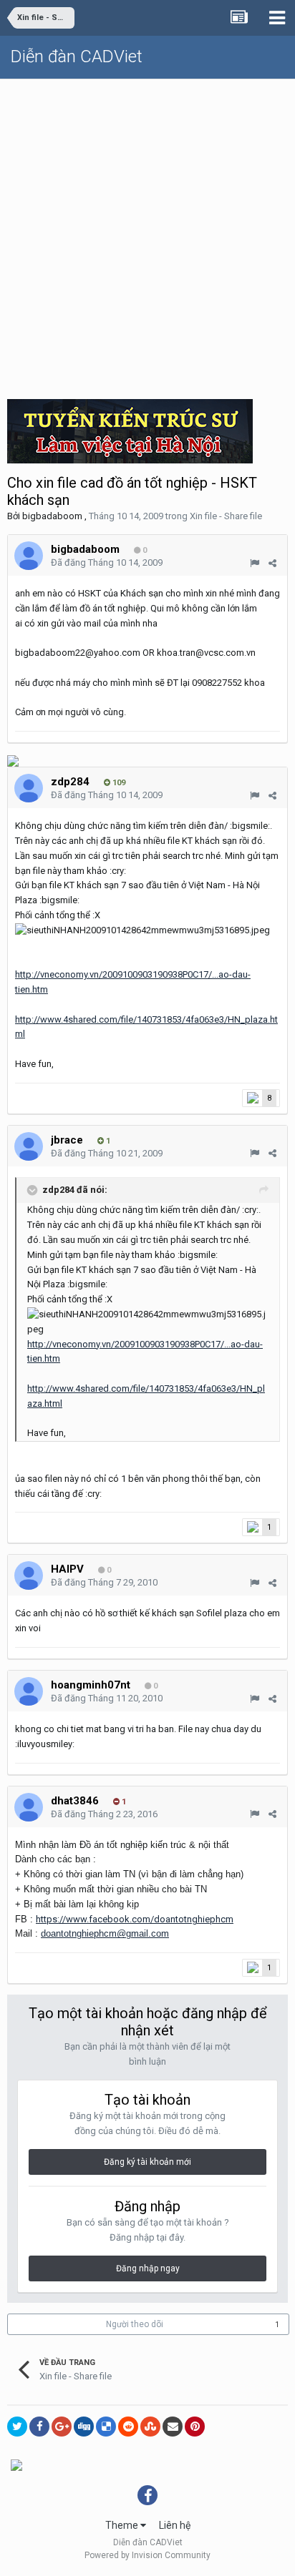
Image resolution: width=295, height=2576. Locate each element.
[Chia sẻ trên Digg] (84, 2427)
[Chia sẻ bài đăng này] (272, 563)
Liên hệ (175, 2525)
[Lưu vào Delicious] (106, 2427)
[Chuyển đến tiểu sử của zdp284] (29, 788)
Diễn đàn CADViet (77, 56)
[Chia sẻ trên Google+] (62, 2427)
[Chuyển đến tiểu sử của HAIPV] (29, 1575)
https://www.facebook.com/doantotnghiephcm (135, 1919)
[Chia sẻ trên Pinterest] (195, 2427)
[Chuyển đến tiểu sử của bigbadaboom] (29, 556)
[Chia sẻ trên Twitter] (17, 2427)
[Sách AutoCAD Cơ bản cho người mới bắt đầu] (16, 2464)
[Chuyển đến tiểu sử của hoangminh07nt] (29, 1691)
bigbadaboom (52, 516)
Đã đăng (107, 562)
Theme (123, 2525)
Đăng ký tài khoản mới (147, 2162)
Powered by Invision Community (147, 2555)
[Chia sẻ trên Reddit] (128, 2427)
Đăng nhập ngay (148, 2268)
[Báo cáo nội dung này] (255, 563)
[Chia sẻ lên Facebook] (39, 2427)
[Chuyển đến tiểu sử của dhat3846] (29, 1807)
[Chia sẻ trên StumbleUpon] (150, 2427)
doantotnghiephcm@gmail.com (105, 1933)
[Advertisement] (147, 234)
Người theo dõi (135, 2324)
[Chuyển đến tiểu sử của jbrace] (29, 1146)
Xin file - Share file (226, 516)
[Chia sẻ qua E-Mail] (173, 2427)
